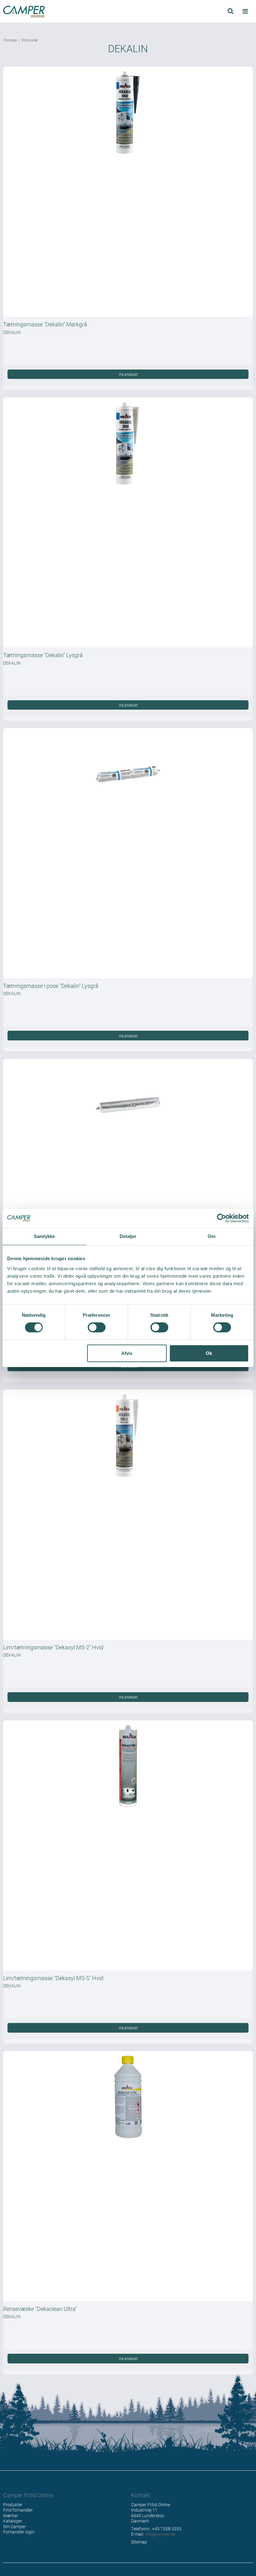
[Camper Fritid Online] (64, 12)
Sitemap (139, 2542)
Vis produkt (128, 374)
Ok (209, 1353)
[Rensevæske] (128, 2176)
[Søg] (231, 11)
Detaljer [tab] (128, 1236)
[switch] (97, 1327)
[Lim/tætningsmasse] (128, 1515)
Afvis (127, 1353)
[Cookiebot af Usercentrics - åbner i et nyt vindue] (222, 1218)
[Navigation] (245, 11)
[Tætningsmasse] (128, 192)
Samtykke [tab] (44, 1236)
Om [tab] (212, 1236)
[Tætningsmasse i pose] (128, 853)
